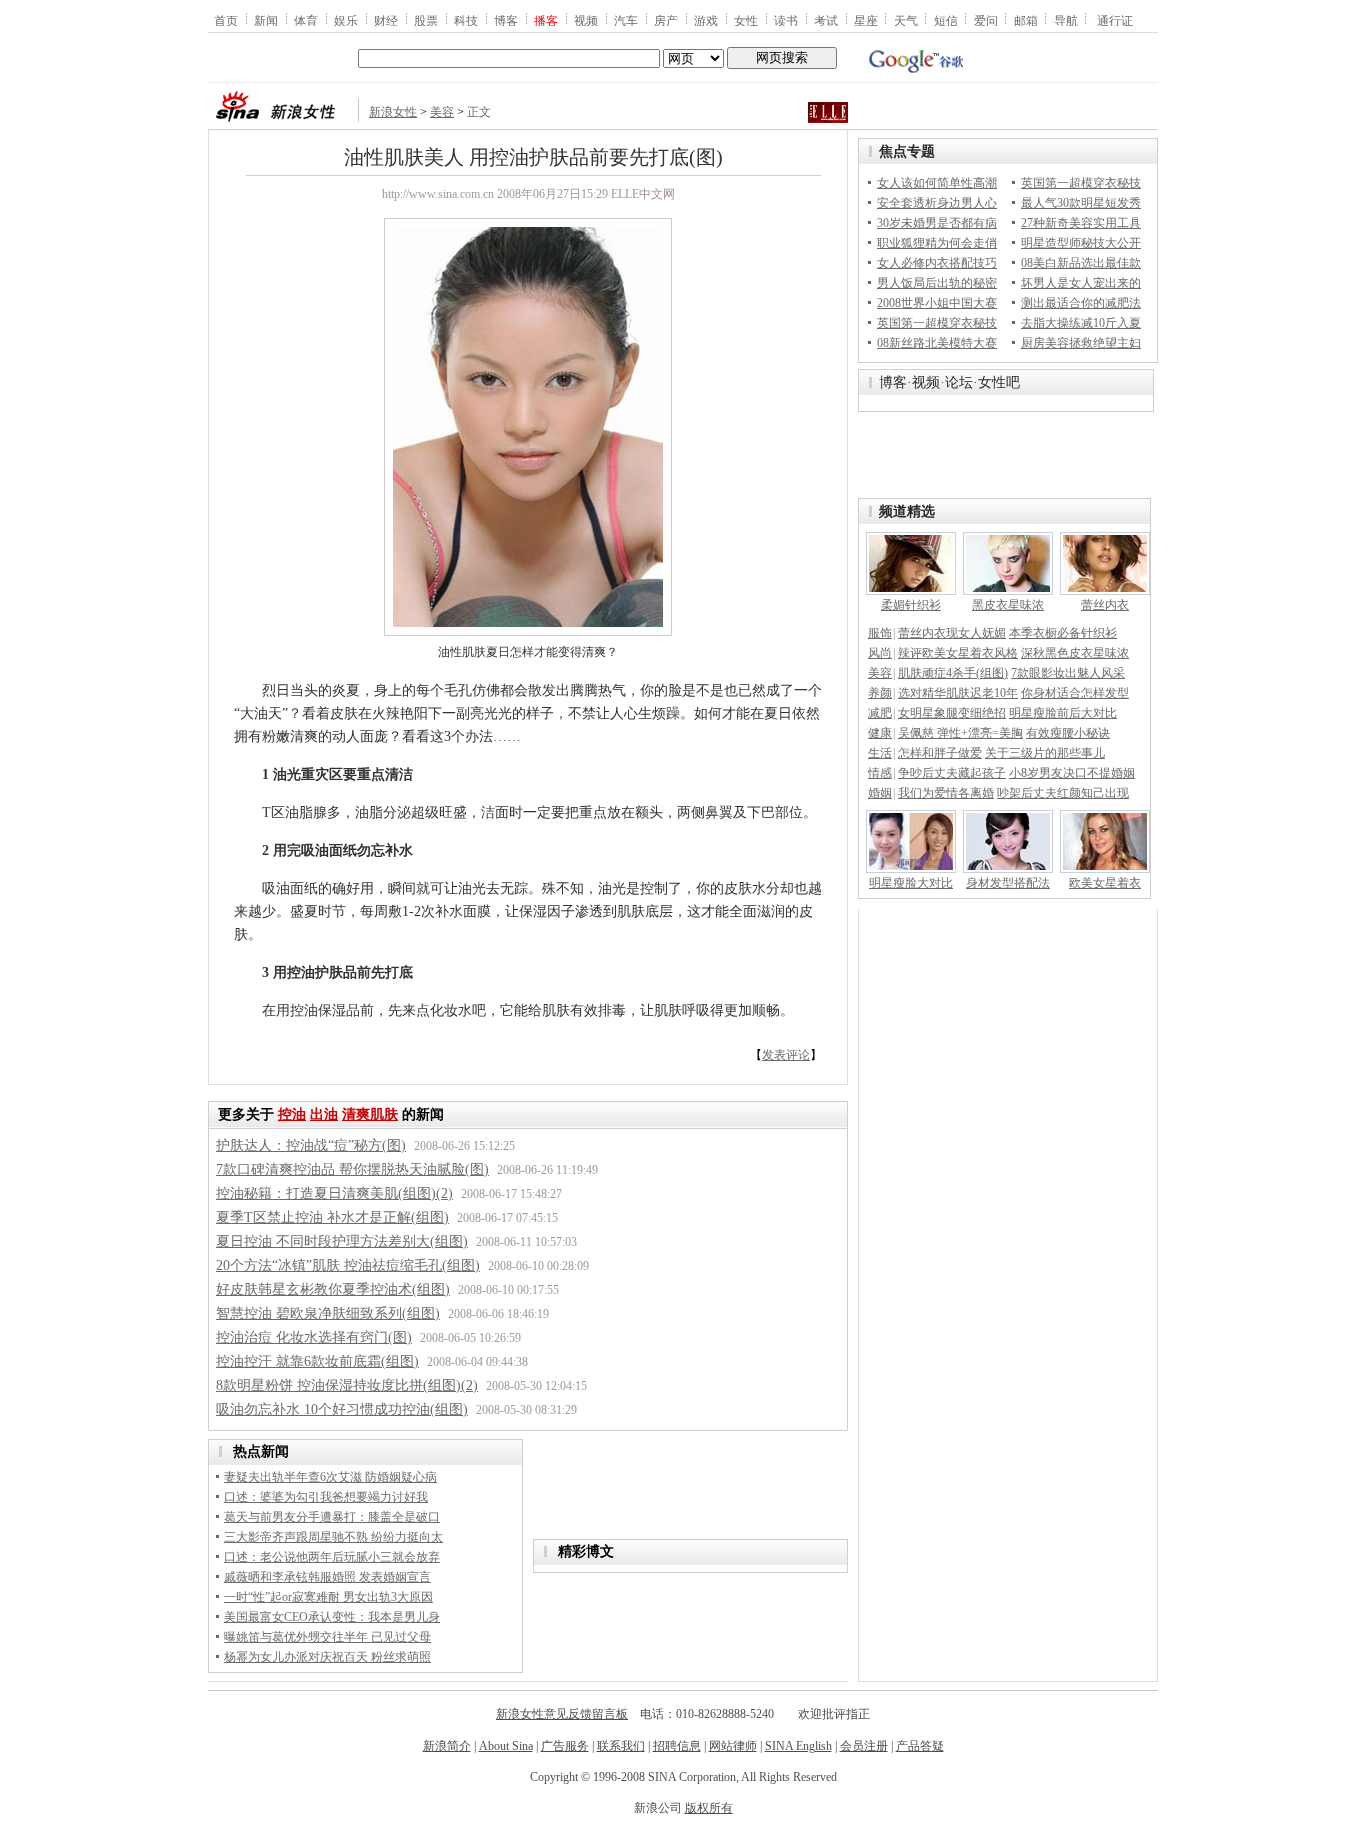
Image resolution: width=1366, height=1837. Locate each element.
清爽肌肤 (370, 1114)
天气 (906, 20)
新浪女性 (393, 112)
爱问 (986, 20)
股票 (426, 20)
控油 (292, 1114)
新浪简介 (447, 1746)
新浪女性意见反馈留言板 (562, 1714)
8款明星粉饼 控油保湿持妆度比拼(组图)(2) (347, 1385)
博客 (506, 20)
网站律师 (733, 1746)
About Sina (506, 1746)
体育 (306, 20)
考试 (826, 20)
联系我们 (621, 1746)
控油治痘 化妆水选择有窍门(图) (314, 1337)
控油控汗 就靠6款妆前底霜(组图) (317, 1361)
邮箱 (1026, 20)
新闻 (266, 20)
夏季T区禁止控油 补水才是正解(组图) (332, 1217)
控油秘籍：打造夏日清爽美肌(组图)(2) (334, 1193)
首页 (226, 20)
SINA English (798, 1746)
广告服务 (565, 1746)
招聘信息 (677, 1746)
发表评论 (786, 1055)
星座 (866, 20)
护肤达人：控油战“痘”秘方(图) (311, 1145)
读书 (786, 20)
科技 (466, 20)
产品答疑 (920, 1746)
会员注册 (864, 1746)
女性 (746, 20)
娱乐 (346, 20)
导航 (1066, 20)
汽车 (626, 20)
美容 (442, 112)
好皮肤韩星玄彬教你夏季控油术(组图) (333, 1289)
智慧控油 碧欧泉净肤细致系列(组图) (328, 1313)
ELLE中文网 (643, 194)
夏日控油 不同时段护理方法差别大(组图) (342, 1241)
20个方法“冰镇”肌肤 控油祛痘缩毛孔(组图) (348, 1265)
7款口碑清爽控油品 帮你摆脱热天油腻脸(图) (352, 1169)
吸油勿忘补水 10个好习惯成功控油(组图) (342, 1409)
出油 (324, 1114)
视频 (586, 20)
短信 (946, 20)
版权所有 (709, 1808)
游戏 (706, 20)
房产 (666, 20)
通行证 (1115, 20)
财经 (386, 20)
